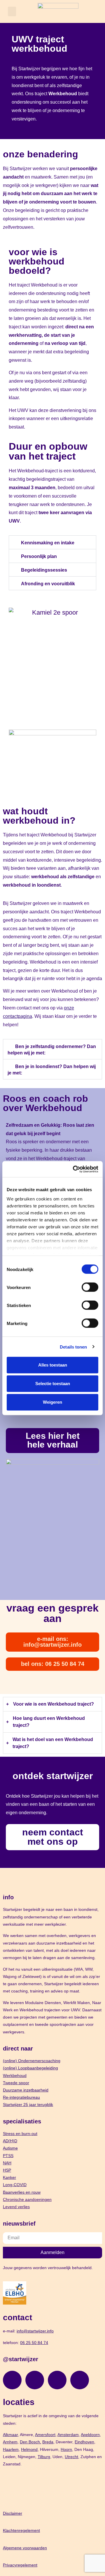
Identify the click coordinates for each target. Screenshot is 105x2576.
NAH (7, 2163)
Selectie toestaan (53, 1384)
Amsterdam (68, 2435)
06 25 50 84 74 (34, 2343)
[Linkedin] (57, 2380)
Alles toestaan (53, 1365)
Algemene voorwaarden (25, 2548)
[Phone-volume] (80, 2380)
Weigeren (52, 1402)
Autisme (10, 2148)
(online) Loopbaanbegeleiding (30, 2068)
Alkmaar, (11, 2435)
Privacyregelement (20, 2565)
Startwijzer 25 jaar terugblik (28, 2105)
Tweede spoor (16, 2083)
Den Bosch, (30, 2442)
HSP (7, 2170)
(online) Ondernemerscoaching (32, 2061)
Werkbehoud (15, 2075)
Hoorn (66, 2449)
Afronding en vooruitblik (48, 584)
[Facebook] (35, 2380)
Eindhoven (84, 2442)
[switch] (90, 1287)
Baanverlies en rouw (22, 2192)
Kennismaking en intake (48, 543)
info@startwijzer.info (35, 2331)
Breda (48, 2442)
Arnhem (10, 2442)
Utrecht (71, 2457)
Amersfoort (45, 2435)
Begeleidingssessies (44, 570)
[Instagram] (12, 2380)
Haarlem (11, 2449)
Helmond (29, 2449)
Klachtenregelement (21, 2530)
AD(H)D (10, 2141)
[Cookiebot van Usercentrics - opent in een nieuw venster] (74, 1169)
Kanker (9, 2177)
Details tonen (73, 1347)
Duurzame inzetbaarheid (26, 2090)
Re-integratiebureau (21, 2097)
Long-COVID (15, 2185)
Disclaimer (13, 2513)
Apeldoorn (90, 2435)
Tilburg (44, 2457)
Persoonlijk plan (39, 556)
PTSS (8, 2156)
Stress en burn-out (20, 2134)
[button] (12, 11)
